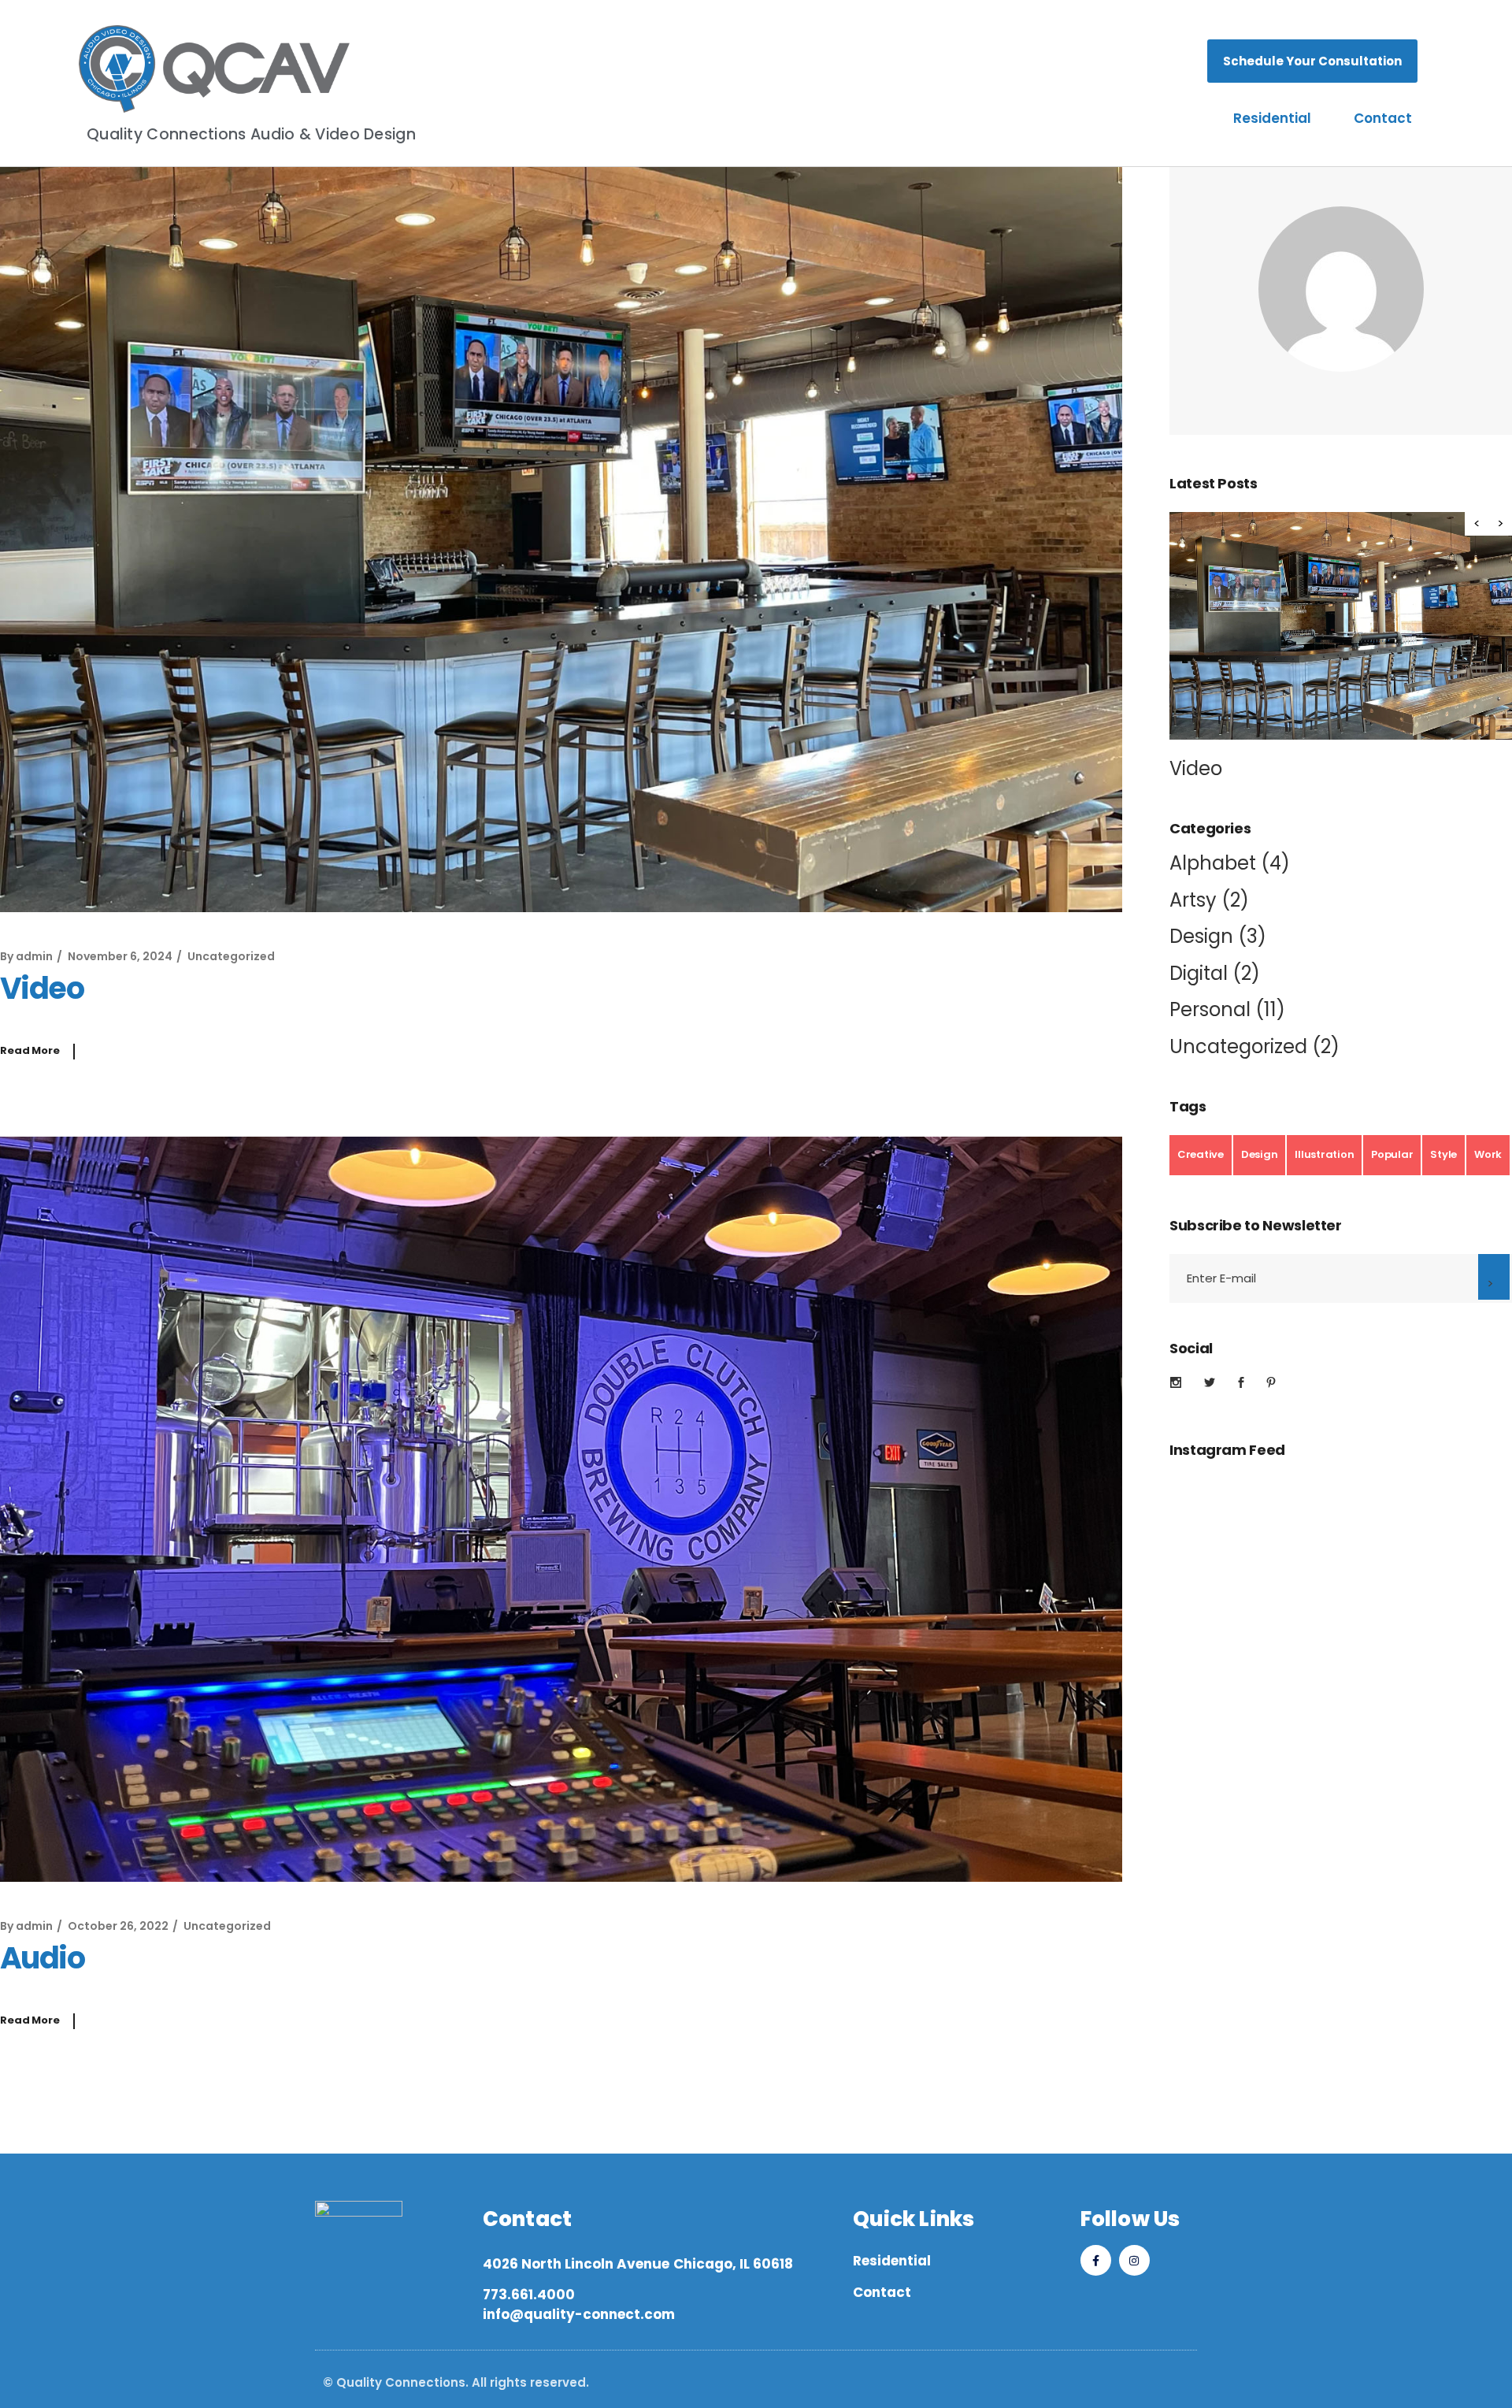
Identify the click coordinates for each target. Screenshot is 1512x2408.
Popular (1392, 1154)
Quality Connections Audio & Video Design (251, 134)
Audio (42, 1958)
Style (1443, 1154)
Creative (1201, 1154)
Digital (1199, 973)
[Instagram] (1134, 2260)
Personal (1210, 1009)
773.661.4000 (529, 2295)
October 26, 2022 (118, 1926)
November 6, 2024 (120, 956)
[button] (1500, 524)
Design (1201, 936)
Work (1488, 1154)
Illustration (1324, 1154)
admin (34, 956)
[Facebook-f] (1096, 2260)
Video (42, 988)
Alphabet (1213, 863)
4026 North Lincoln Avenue (576, 2264)
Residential (1272, 118)
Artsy (1193, 900)
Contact (1383, 118)
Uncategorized (231, 956)
